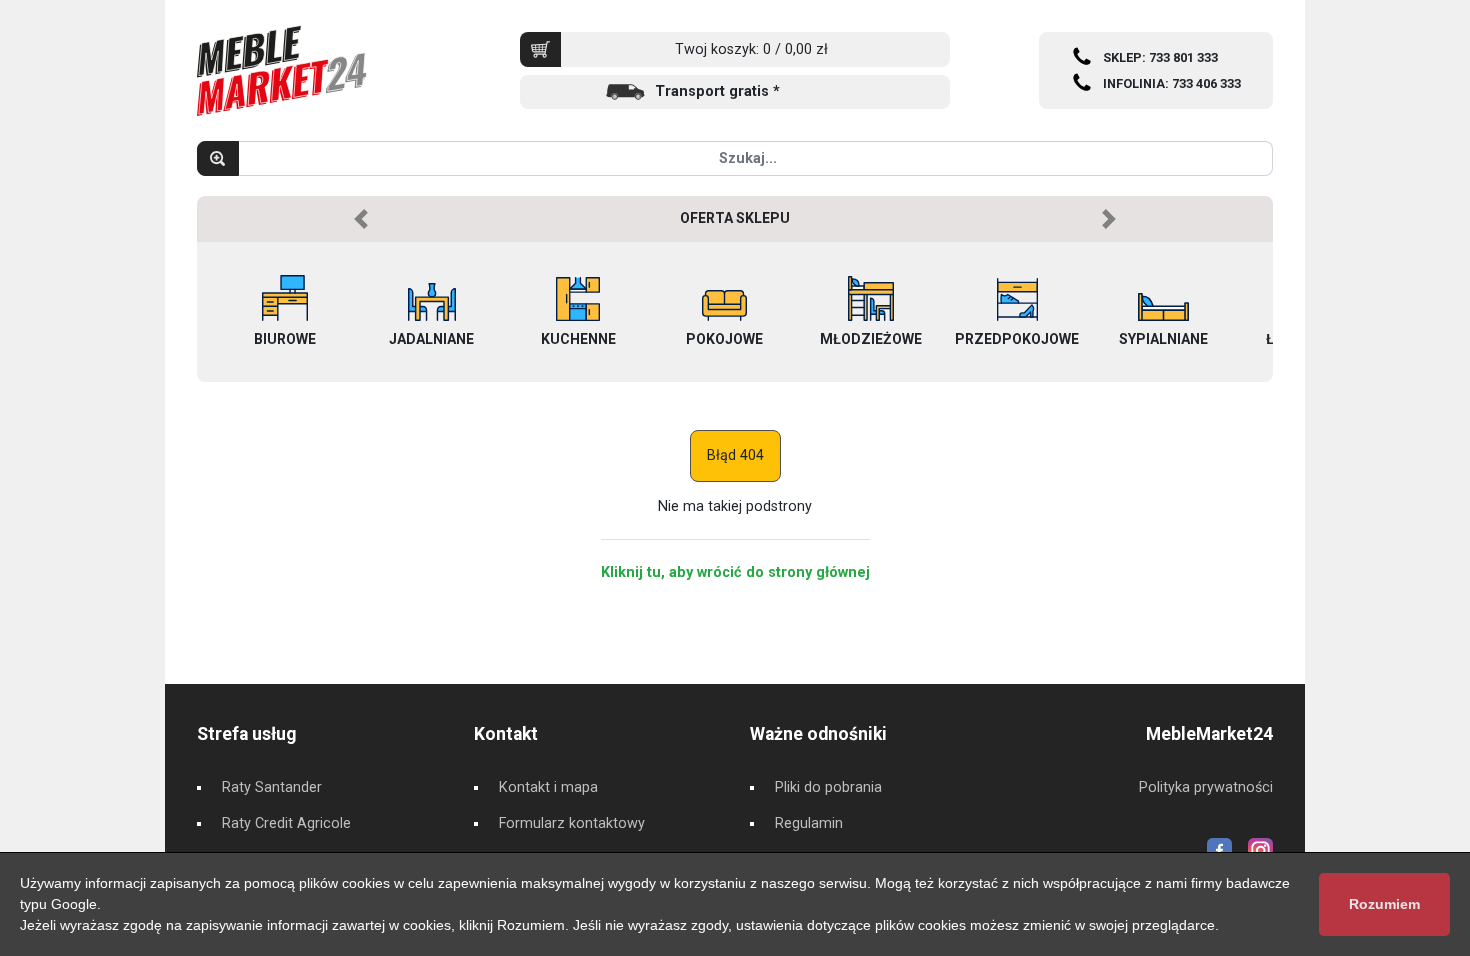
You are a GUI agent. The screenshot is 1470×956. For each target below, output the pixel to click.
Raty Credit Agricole (286, 823)
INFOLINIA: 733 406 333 (1172, 83)
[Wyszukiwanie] (218, 158)
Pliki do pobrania (828, 787)
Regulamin (809, 823)
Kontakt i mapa (548, 787)
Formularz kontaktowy (572, 823)
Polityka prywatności (1206, 787)
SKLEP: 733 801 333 (1160, 57)
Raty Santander (272, 787)
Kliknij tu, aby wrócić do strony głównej (735, 572)
